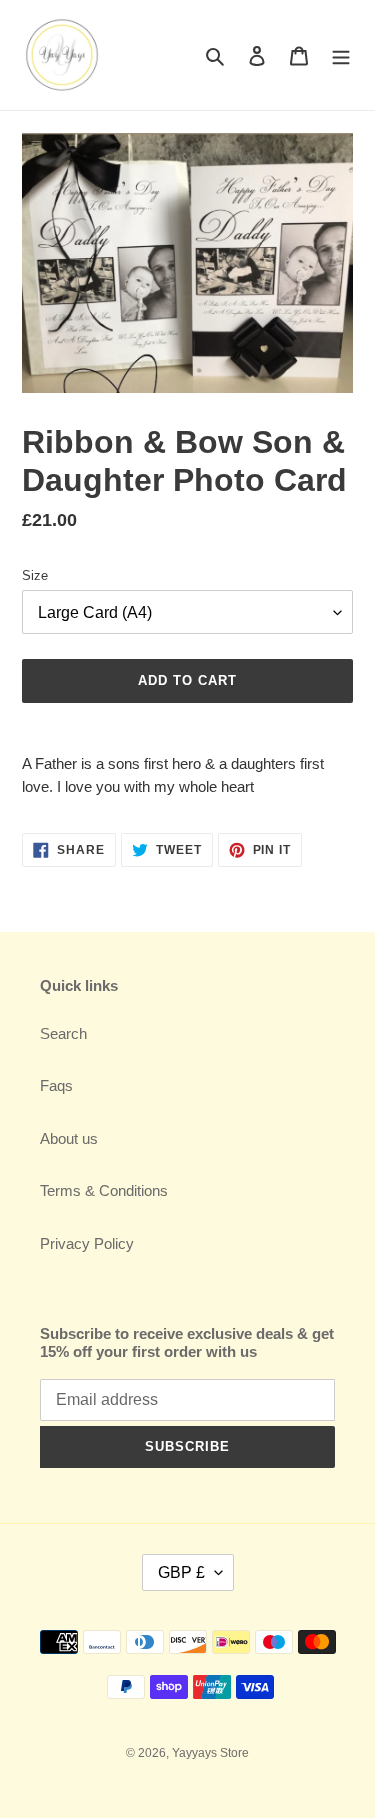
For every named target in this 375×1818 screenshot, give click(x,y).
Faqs (56, 1085)
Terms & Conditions (104, 1190)
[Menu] (341, 55)
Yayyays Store (210, 1753)
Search (63, 1033)
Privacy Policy (87, 1243)
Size (35, 575)
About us (69, 1138)
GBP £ (181, 1572)
